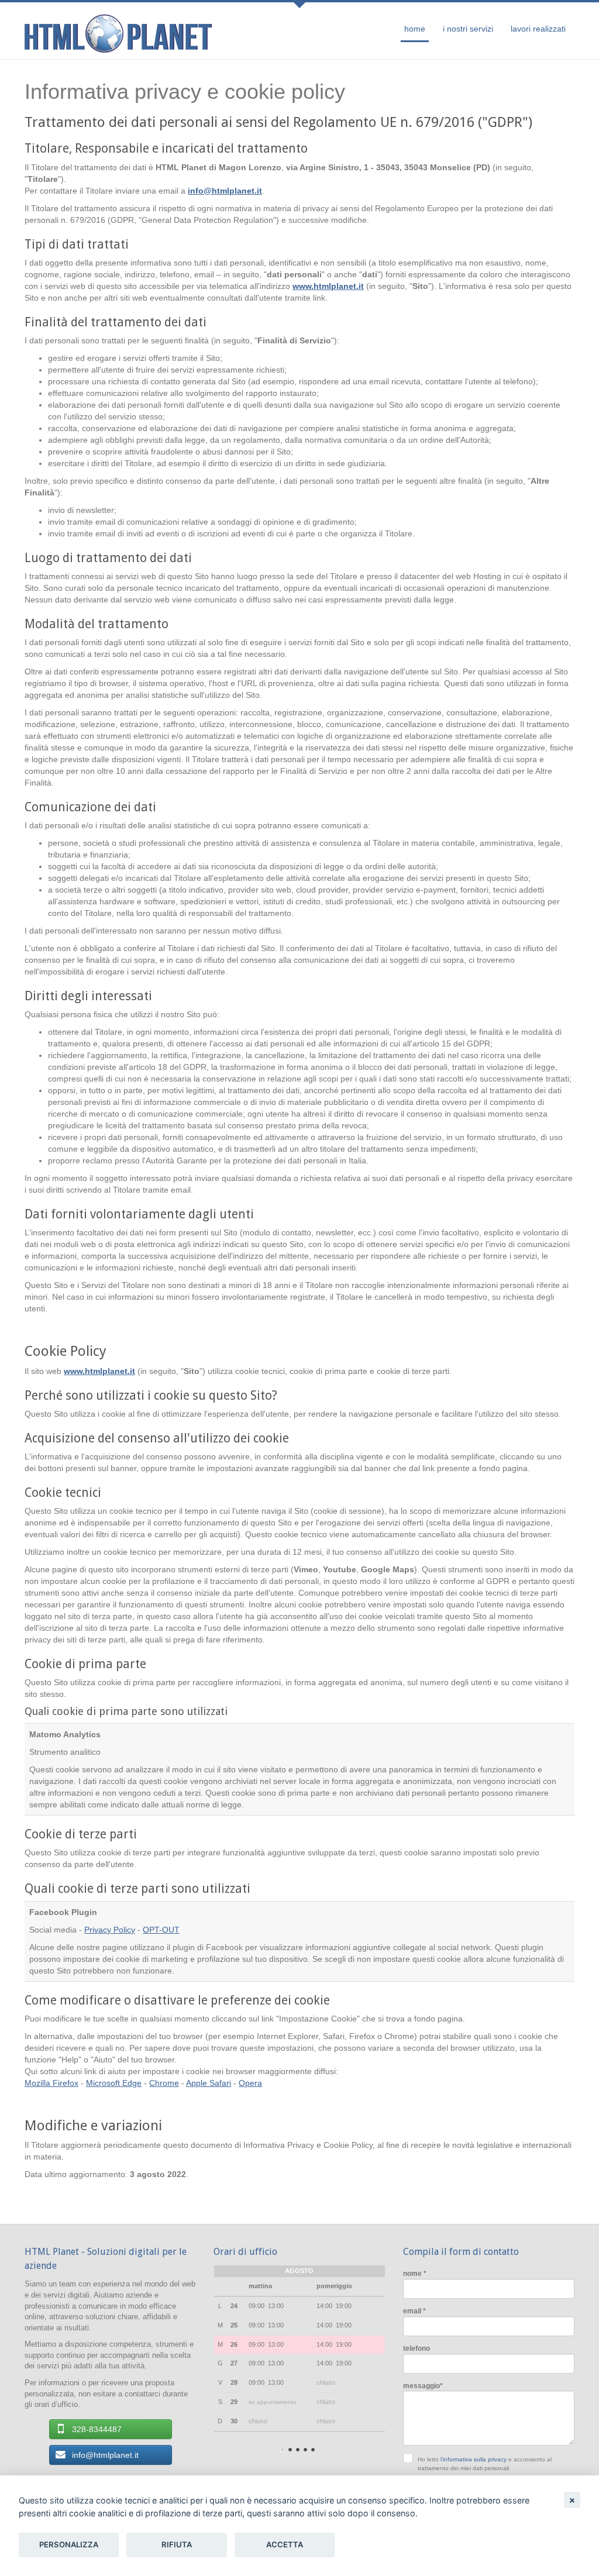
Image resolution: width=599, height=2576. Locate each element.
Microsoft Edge (114, 2083)
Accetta (285, 2544)
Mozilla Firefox (51, 2083)
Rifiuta (177, 2544)
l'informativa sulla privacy (474, 2459)
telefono (416, 2348)
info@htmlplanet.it (225, 191)
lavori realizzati (538, 29)
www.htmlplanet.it (328, 286)
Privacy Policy (110, 1930)
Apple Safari (209, 2083)
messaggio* (423, 2386)
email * (414, 2311)
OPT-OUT (161, 1930)
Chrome (164, 2083)
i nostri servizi (468, 29)
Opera (250, 2083)
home (415, 29)
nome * (415, 2273)
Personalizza (69, 2544)
